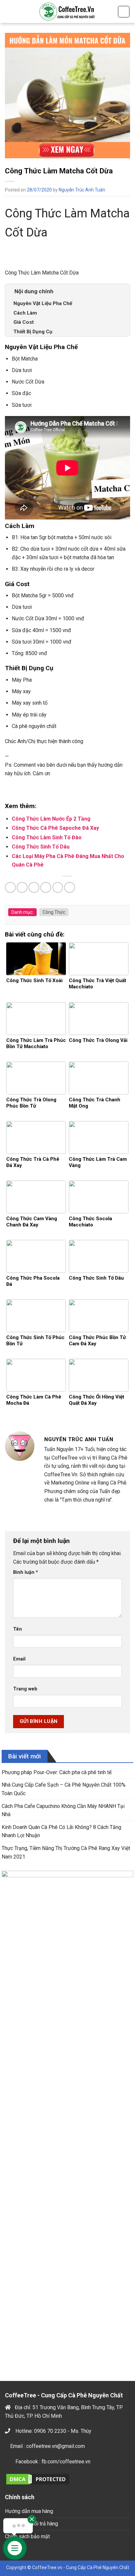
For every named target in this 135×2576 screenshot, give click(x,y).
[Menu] (9, 11)
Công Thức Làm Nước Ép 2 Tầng (51, 819)
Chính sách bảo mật (27, 2536)
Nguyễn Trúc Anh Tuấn (82, 190)
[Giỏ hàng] (124, 12)
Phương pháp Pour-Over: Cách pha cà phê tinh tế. (57, 1772)
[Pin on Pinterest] (58, 887)
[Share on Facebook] (22, 887)
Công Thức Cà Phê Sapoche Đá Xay (55, 828)
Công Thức (54, 912)
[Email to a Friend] (46, 887)
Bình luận (26, 1572)
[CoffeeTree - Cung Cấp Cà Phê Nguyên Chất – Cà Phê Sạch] (67, 11)
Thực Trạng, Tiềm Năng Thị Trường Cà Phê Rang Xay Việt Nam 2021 (66, 1852)
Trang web (25, 1689)
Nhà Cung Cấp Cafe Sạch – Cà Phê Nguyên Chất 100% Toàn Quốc (64, 1789)
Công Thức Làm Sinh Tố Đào (47, 837)
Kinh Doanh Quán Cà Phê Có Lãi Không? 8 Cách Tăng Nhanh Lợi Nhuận (61, 1831)
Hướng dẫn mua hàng (29, 2511)
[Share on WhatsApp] (10, 887)
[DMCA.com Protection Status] (38, 2479)
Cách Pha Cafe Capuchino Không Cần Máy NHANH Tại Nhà (63, 1810)
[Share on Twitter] (34, 887)
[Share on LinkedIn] (70, 887)
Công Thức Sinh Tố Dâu (41, 847)
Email (19, 1659)
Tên (18, 1629)
